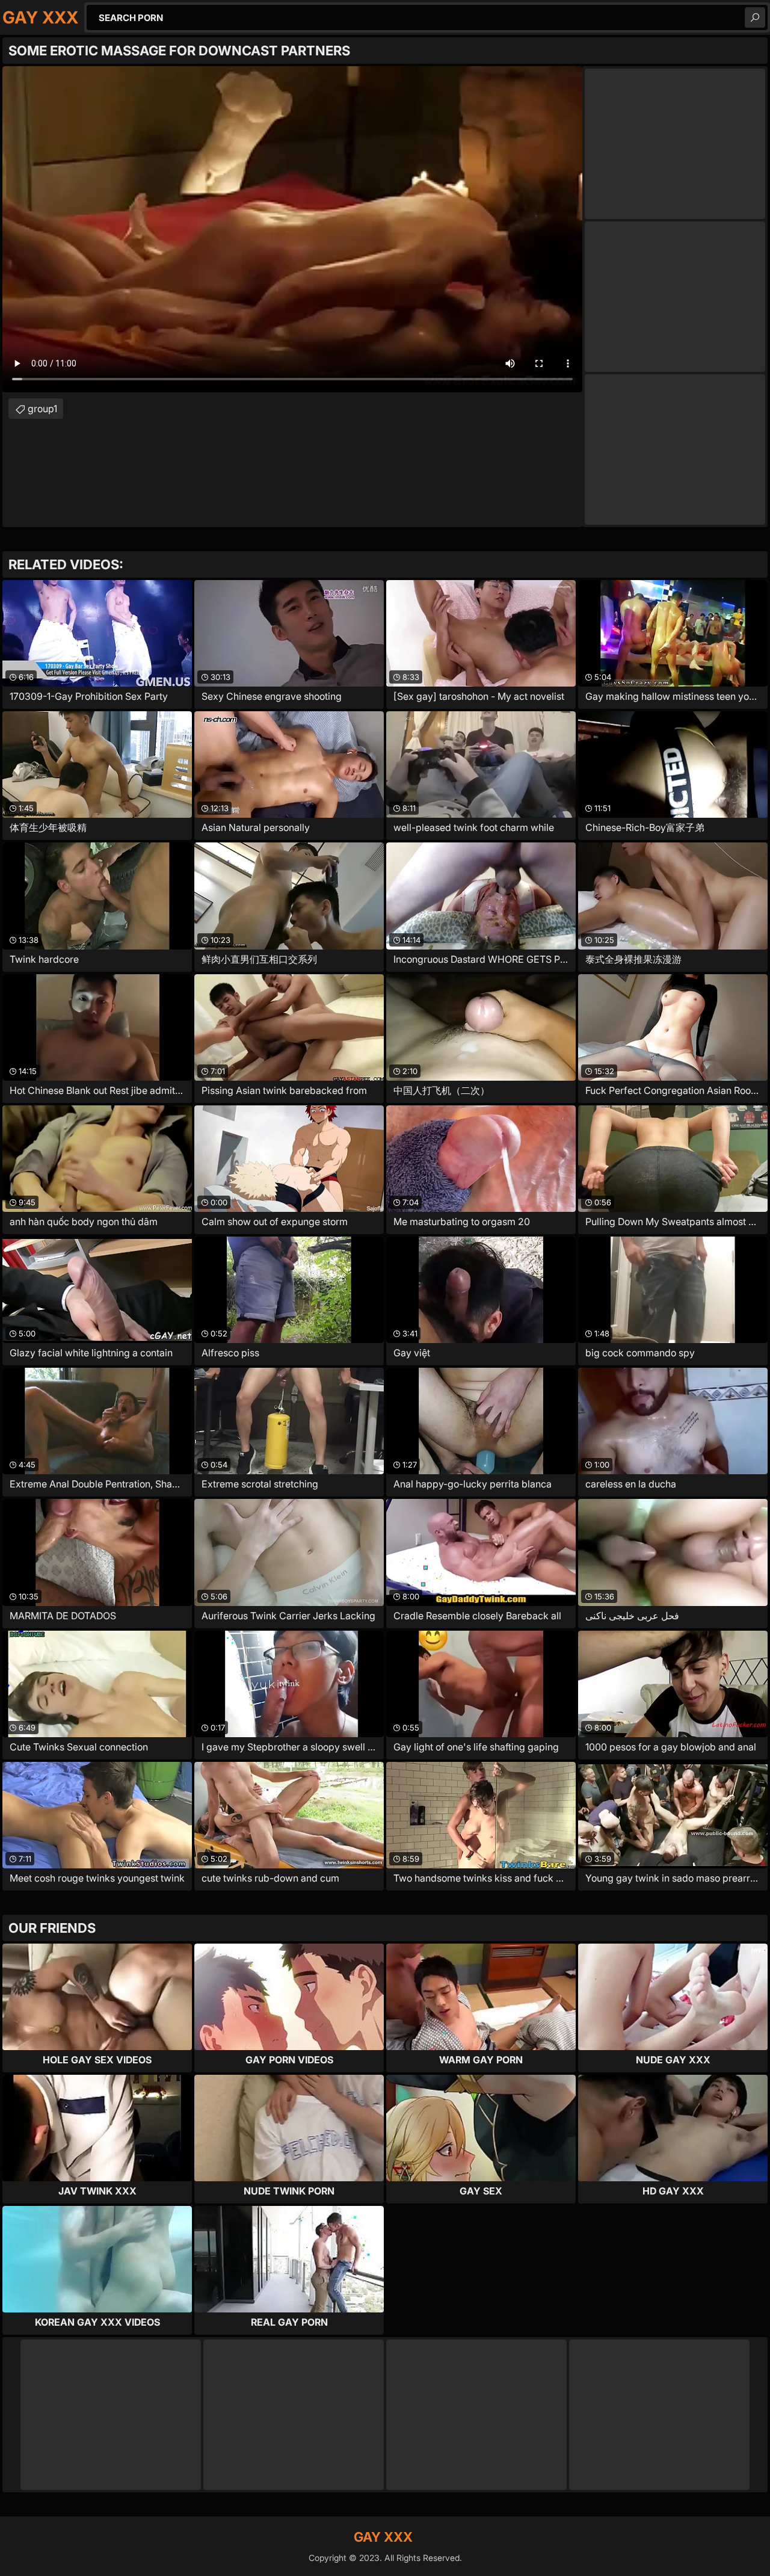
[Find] (755, 17)
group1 (42, 409)
